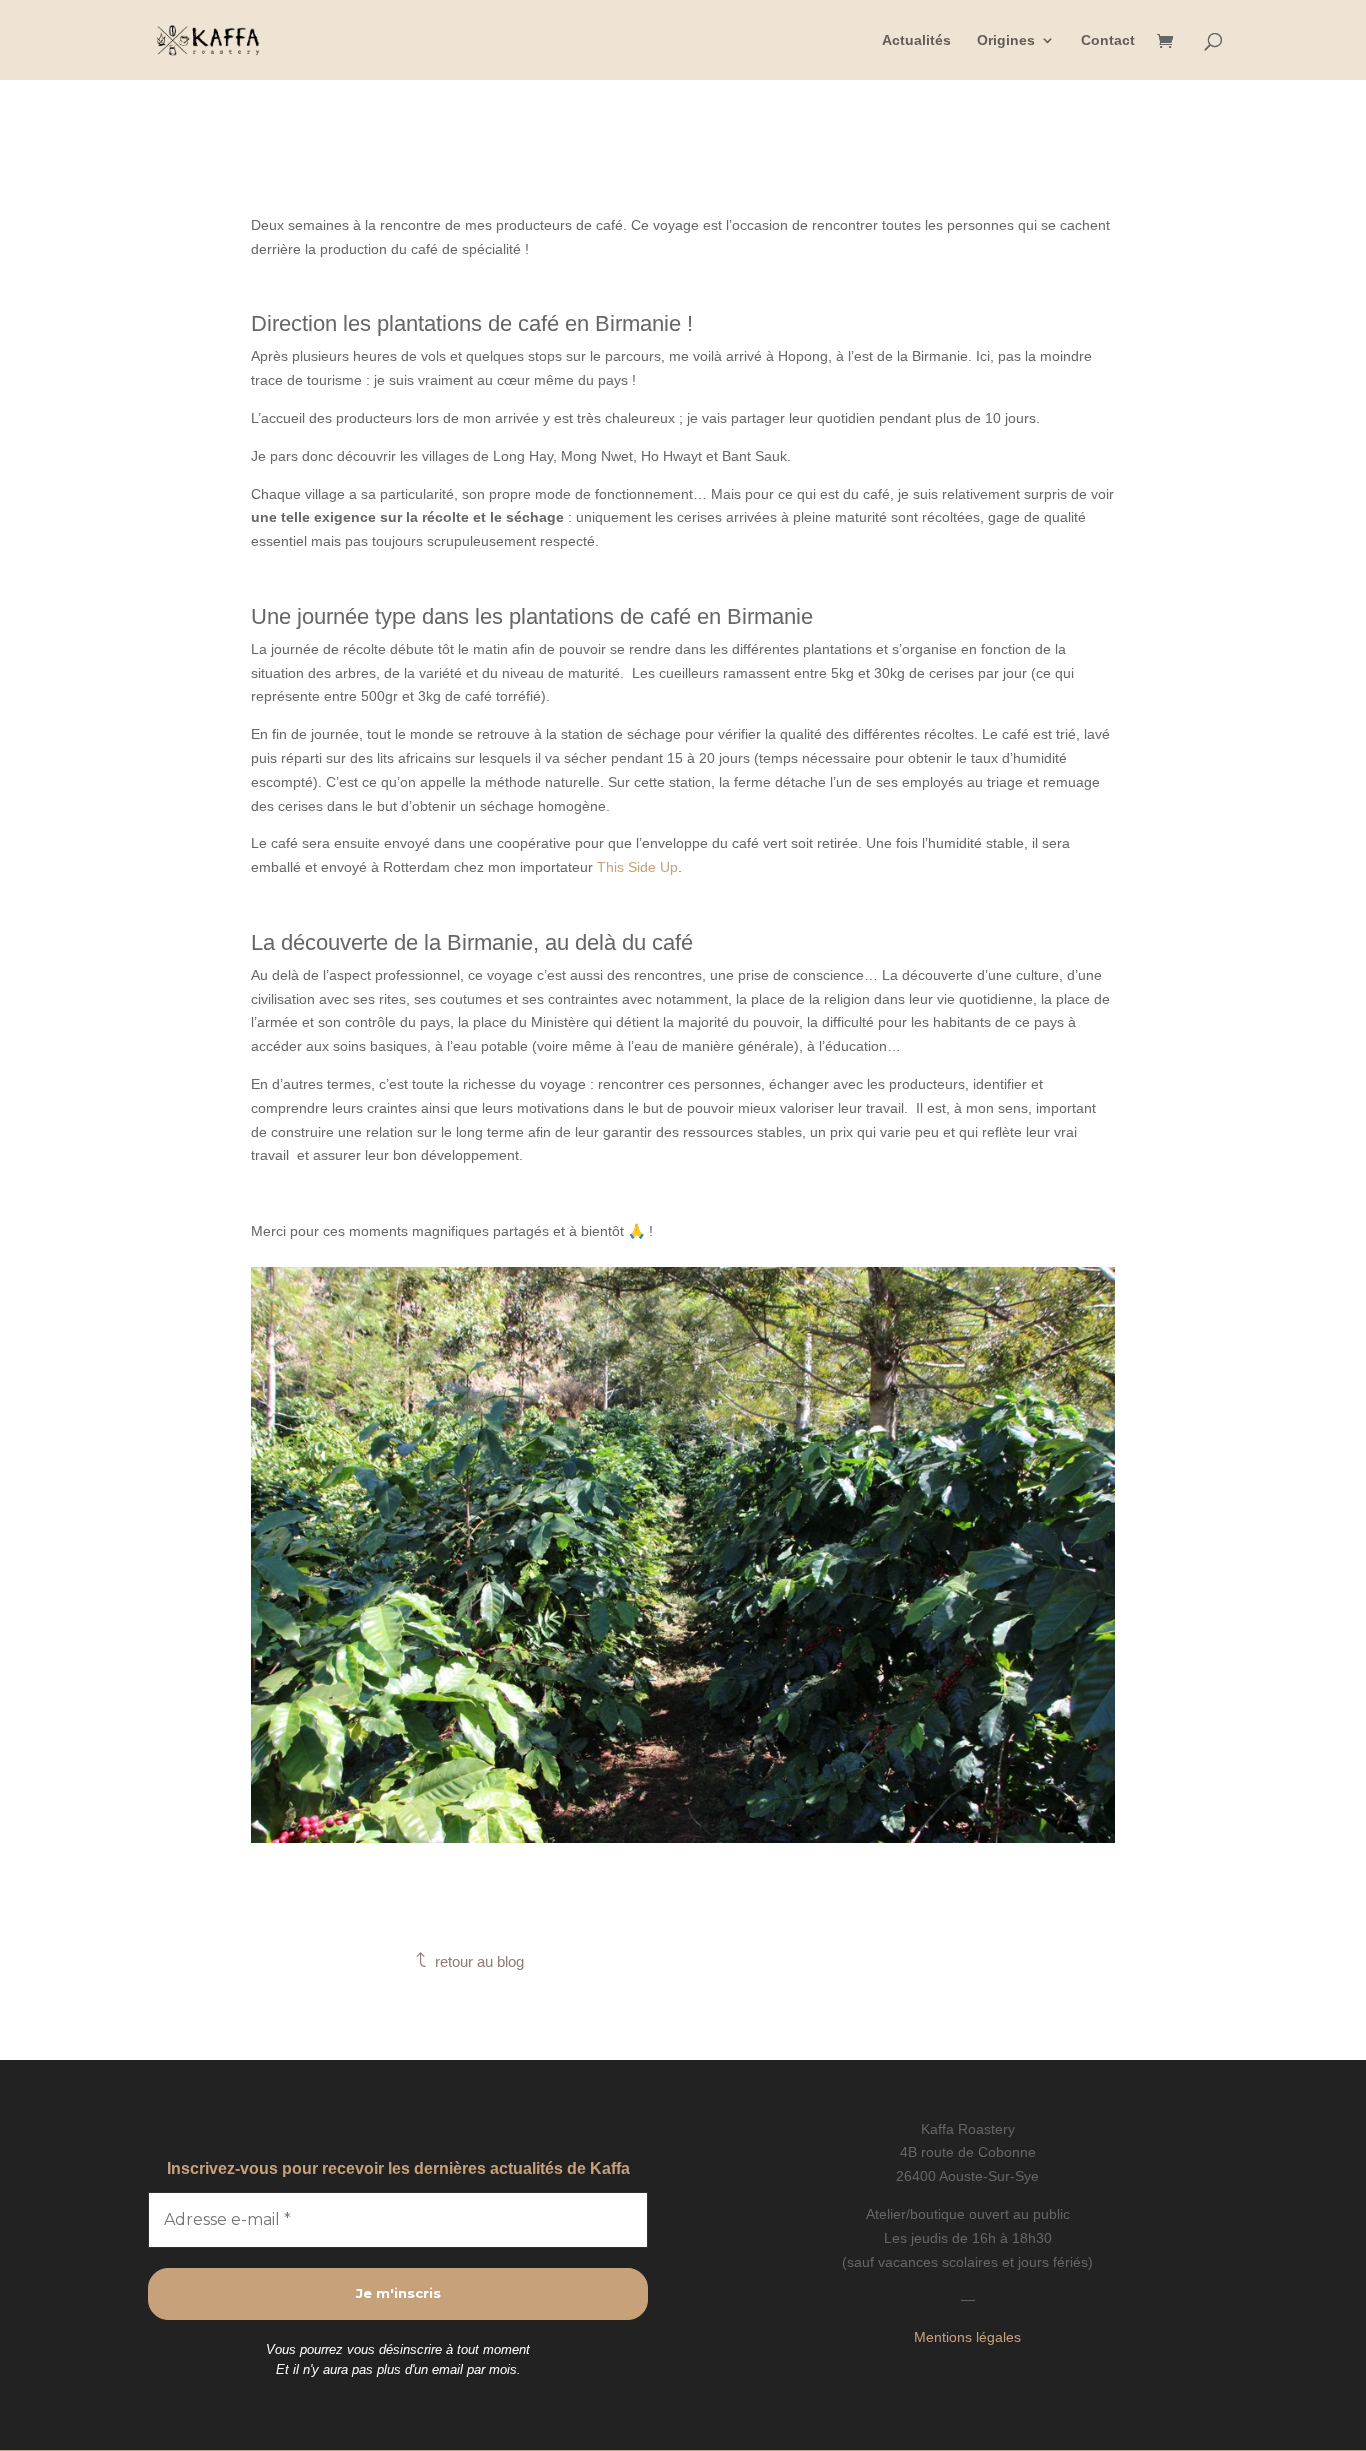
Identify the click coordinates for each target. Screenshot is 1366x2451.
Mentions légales (967, 2337)
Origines (1006, 40)
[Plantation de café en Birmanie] (683, 1838)
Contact (1108, 40)
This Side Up (637, 867)
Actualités (916, 40)
